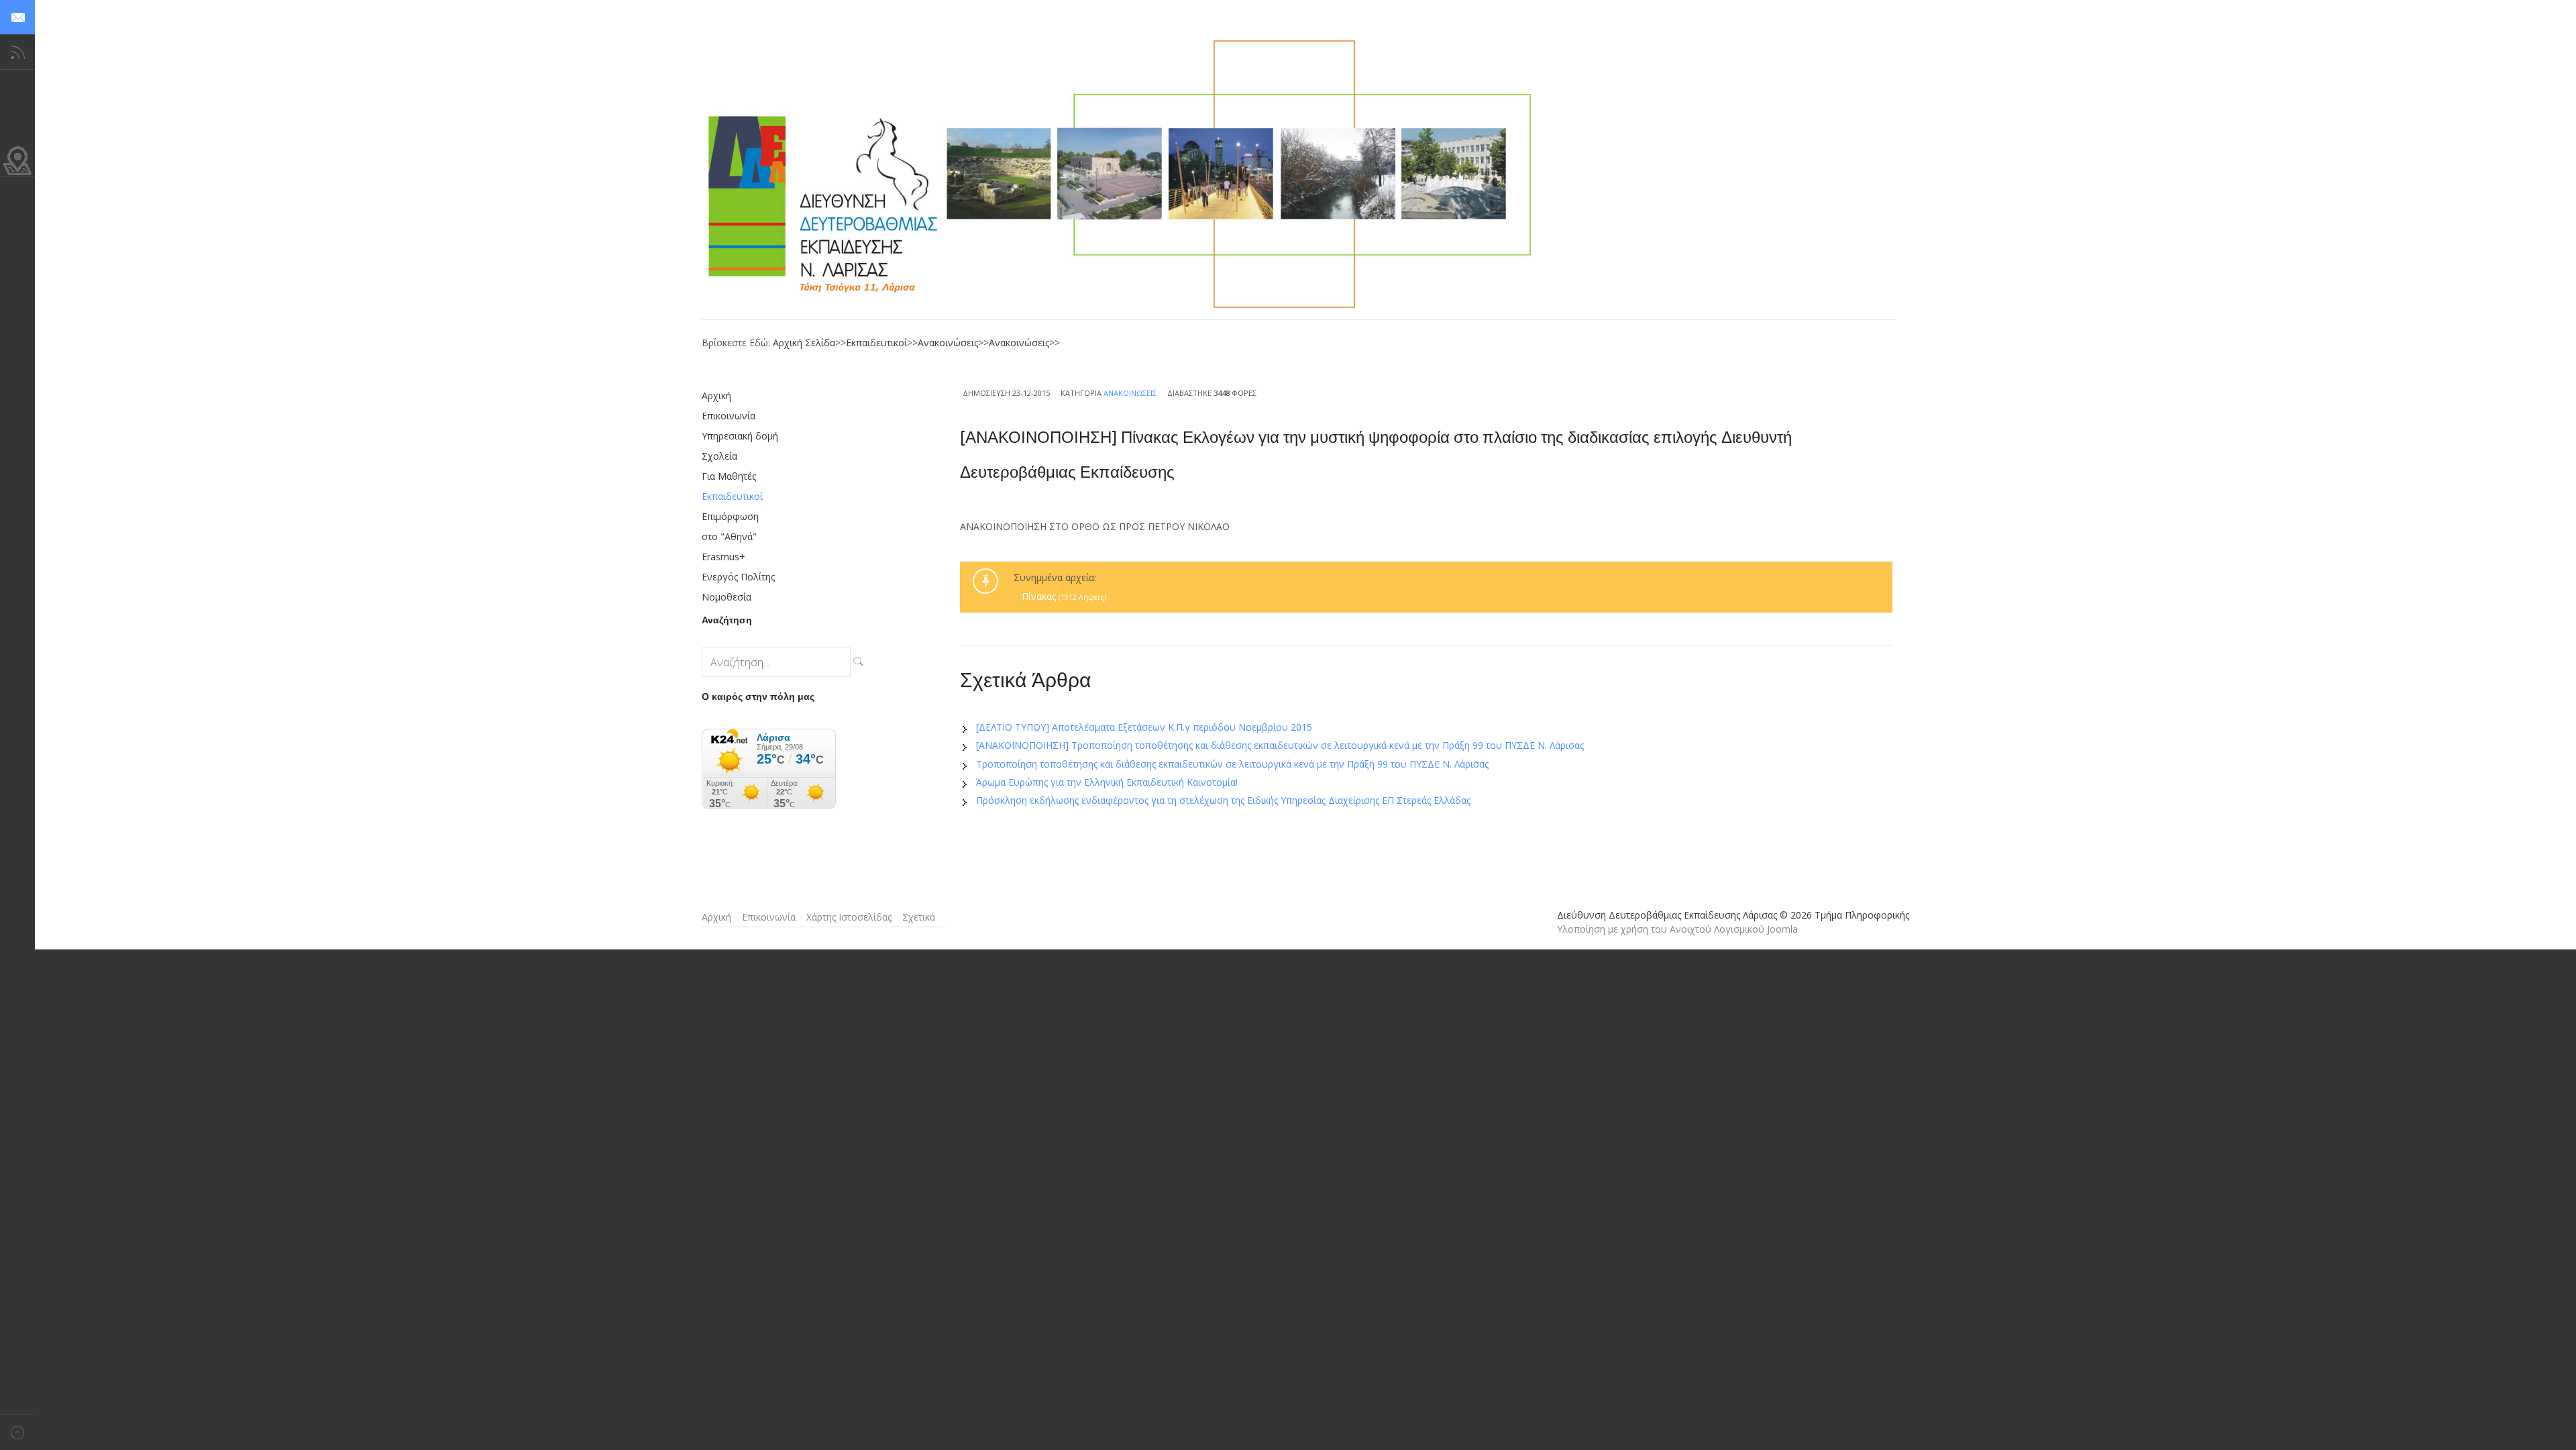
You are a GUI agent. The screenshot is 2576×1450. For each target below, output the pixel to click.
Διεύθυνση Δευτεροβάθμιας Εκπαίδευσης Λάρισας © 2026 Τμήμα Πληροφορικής (1733, 915)
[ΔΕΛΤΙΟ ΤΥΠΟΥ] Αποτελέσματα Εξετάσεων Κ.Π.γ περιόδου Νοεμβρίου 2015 (1144, 727)
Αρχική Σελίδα (804, 343)
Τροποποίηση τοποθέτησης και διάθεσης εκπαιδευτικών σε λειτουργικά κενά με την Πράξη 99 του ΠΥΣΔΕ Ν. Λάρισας (1232, 764)
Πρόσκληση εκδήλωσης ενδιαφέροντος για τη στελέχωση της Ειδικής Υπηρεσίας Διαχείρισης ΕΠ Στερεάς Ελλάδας (1223, 800)
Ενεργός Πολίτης (738, 577)
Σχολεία (719, 456)
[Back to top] (17, 1432)
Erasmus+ (723, 557)
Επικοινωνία (729, 416)
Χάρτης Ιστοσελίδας (849, 917)
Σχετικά (919, 917)
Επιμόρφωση (730, 516)
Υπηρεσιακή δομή (740, 436)
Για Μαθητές (729, 476)
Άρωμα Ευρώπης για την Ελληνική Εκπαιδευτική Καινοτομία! (1107, 782)
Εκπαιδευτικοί (876, 343)
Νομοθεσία (727, 597)
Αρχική (716, 396)
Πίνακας (1064, 596)
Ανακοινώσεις (948, 343)
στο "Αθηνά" (729, 536)
